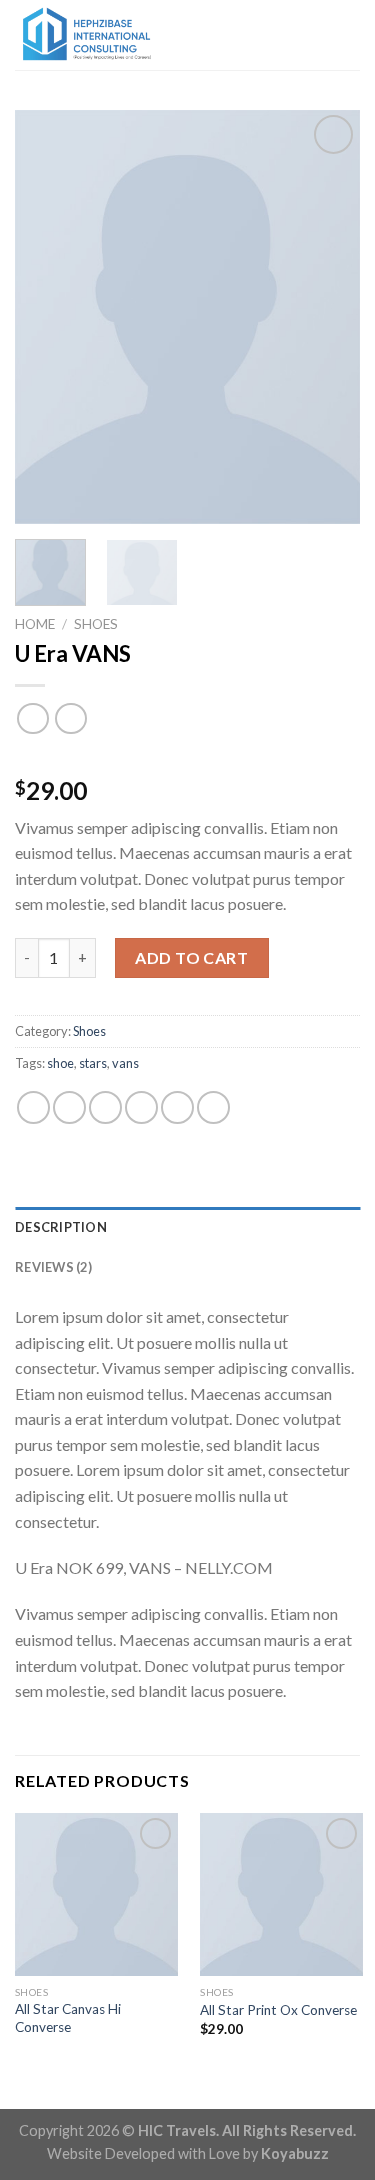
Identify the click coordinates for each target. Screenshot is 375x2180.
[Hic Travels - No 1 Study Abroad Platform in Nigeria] (115, 35)
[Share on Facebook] (69, 1107)
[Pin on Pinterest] (177, 1107)
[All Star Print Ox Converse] (281, 1894)
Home (35, 624)
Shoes (96, 624)
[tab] (187, 1227)
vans (125, 1063)
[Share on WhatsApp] (33, 1107)
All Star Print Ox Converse (278, 2010)
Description (61, 1227)
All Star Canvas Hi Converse (68, 2018)
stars (93, 1063)
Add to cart (191, 957)
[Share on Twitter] (105, 1107)
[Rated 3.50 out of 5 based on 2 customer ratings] (187, 759)
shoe (60, 1063)
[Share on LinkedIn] (213, 1107)
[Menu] (348, 34)
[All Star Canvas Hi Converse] (96, 1894)
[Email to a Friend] (141, 1107)
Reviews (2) (53, 1267)
